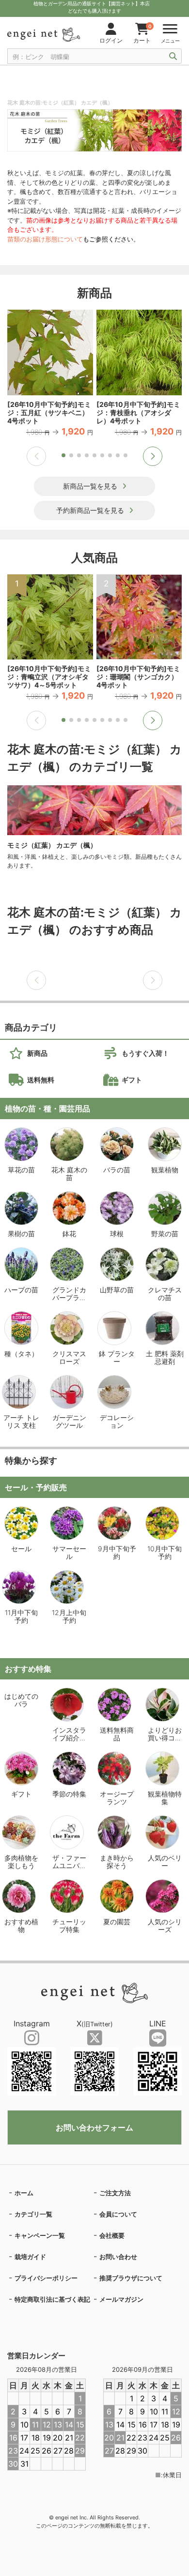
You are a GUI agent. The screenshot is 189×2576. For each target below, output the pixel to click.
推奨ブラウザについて (131, 2278)
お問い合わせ (118, 2257)
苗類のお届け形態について (45, 239)
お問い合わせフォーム (94, 2127)
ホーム (24, 2193)
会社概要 (112, 2235)
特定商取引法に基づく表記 (52, 2299)
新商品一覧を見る (90, 486)
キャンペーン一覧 (40, 2235)
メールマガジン (121, 2299)
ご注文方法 (115, 2193)
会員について (118, 2214)
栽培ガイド (30, 2257)
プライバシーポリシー (46, 2278)
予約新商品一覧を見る (90, 510)
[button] (153, 456)
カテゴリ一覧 (33, 2214)
